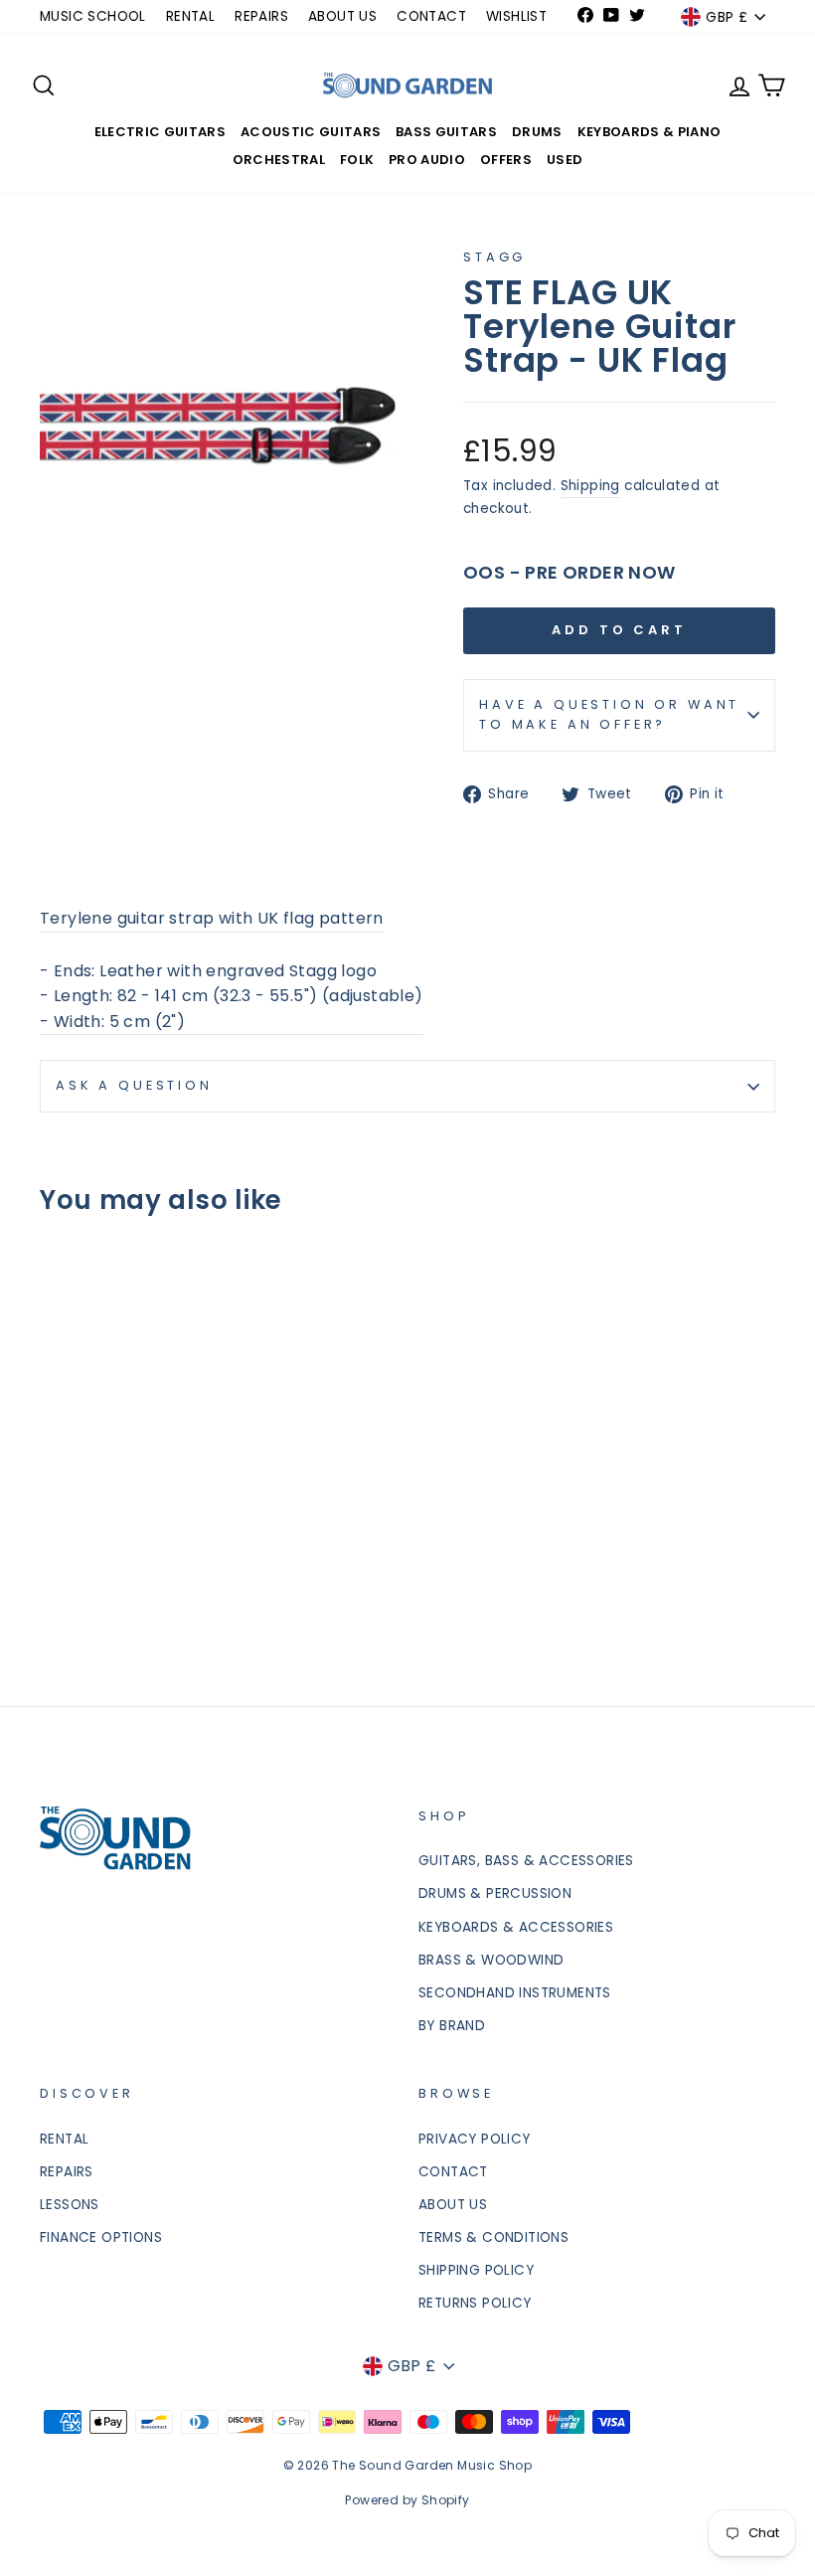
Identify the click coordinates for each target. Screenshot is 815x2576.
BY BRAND (452, 2026)
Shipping (590, 486)
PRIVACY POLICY (475, 2139)
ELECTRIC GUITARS (160, 132)
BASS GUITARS (446, 132)
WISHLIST (516, 16)
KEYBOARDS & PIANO (650, 132)
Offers (506, 160)
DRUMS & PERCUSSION (495, 1893)
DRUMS (537, 132)
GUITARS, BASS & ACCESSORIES (526, 1861)
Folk (357, 160)
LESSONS (70, 2205)
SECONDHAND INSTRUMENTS (515, 1993)
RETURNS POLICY (475, 2303)
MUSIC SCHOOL (93, 16)
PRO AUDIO (427, 160)
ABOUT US (342, 16)
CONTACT (431, 16)
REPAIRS (261, 16)
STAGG (494, 257)
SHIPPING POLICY (476, 2270)
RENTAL (190, 16)
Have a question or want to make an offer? (609, 714)
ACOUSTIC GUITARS (311, 132)
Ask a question (134, 1085)
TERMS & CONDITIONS (493, 2237)
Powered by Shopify (407, 2500)
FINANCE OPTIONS (101, 2237)
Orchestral (279, 160)
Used (565, 160)
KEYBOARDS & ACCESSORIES (516, 1927)
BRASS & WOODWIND (491, 1960)
